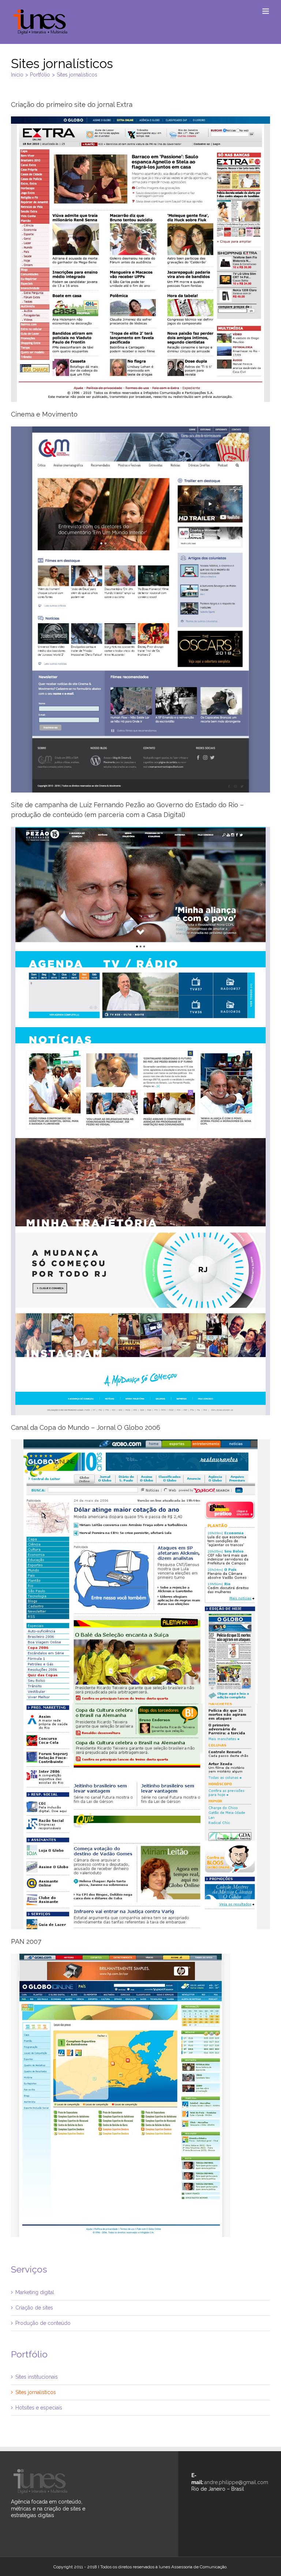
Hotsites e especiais (39, 2408)
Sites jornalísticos (36, 2392)
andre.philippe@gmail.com (236, 2482)
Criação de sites (34, 2308)
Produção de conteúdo (43, 2323)
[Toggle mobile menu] (266, 11)
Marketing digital (35, 2292)
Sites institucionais (37, 2377)
